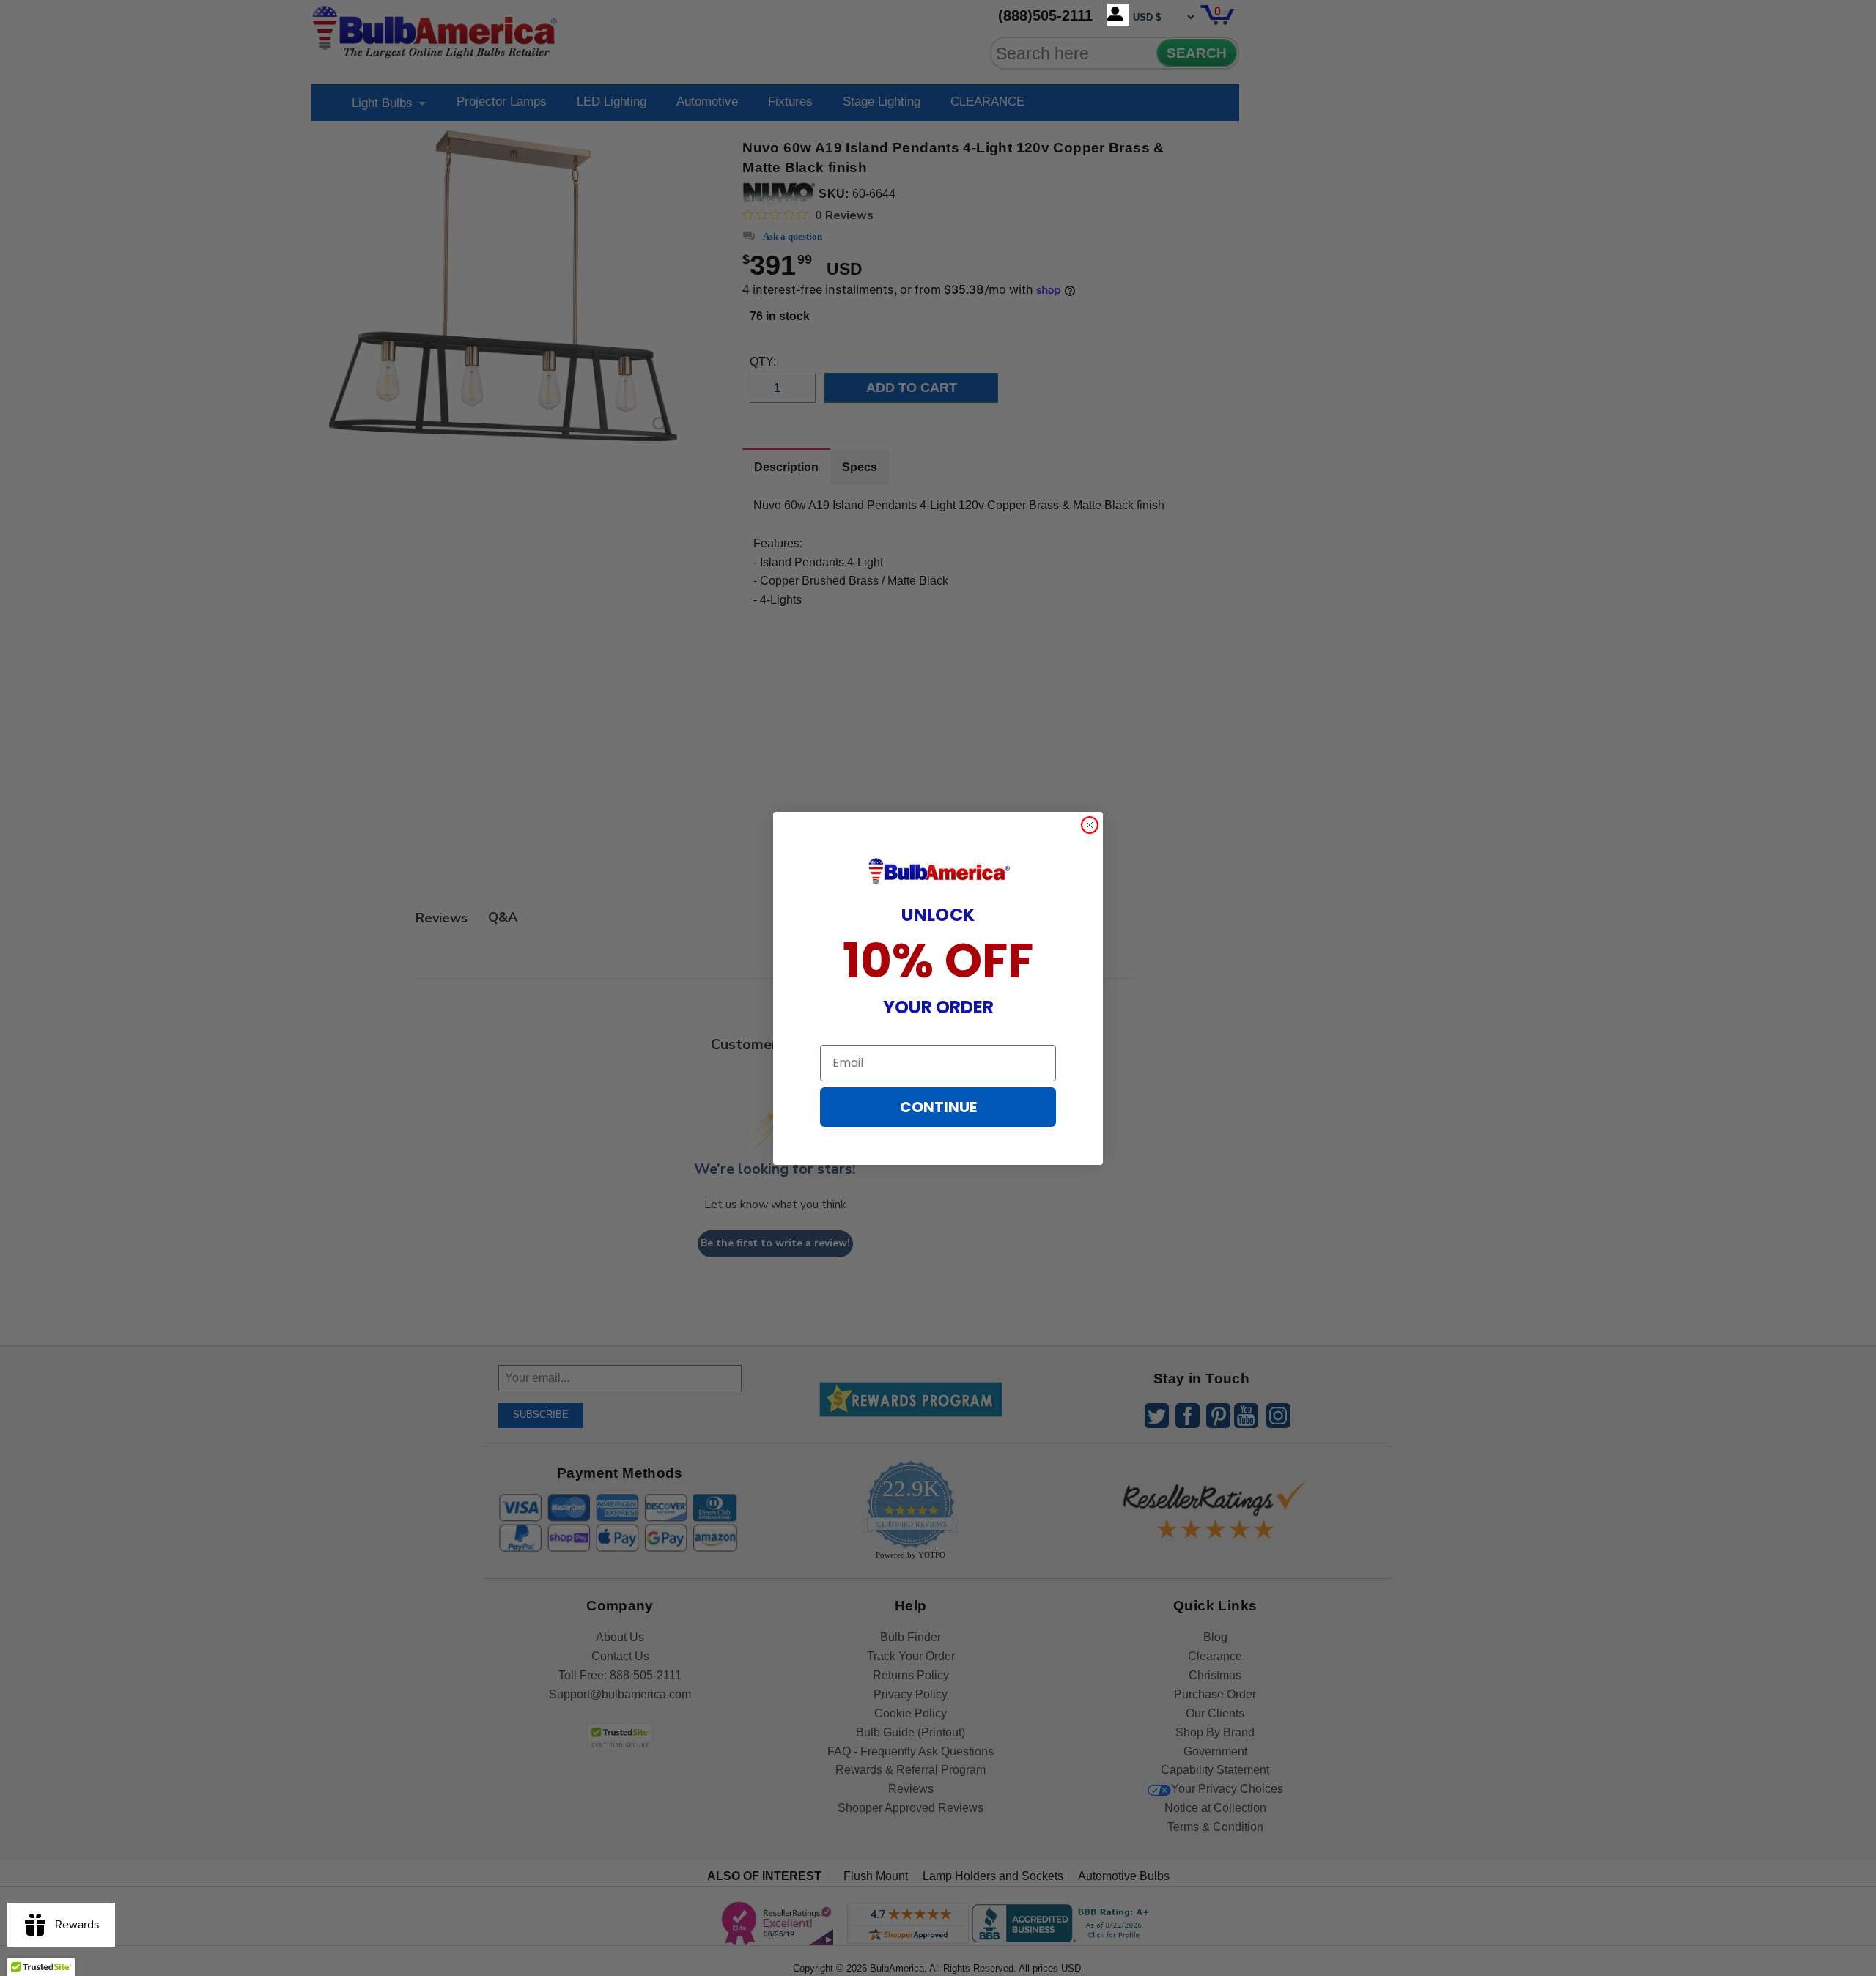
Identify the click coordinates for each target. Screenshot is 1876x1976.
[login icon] (1118, 15)
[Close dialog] (1090, 825)
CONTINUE (938, 1107)
